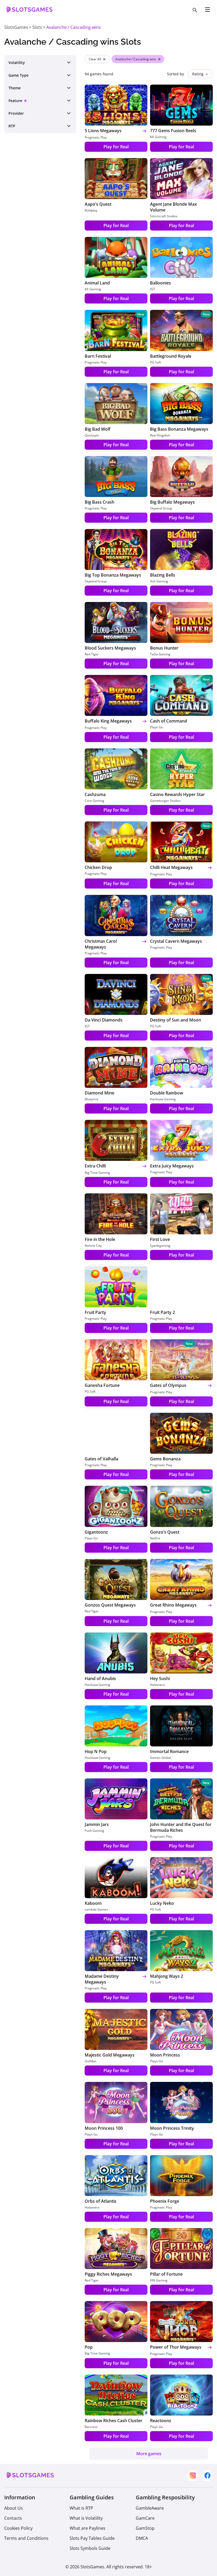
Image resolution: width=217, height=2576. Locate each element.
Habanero (157, 1685)
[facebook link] (207, 2476)
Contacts (13, 2518)
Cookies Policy (18, 2528)
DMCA (142, 2538)
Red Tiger (92, 654)
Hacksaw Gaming (163, 1099)
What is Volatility (86, 2518)
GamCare (145, 2518)
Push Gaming (94, 1831)
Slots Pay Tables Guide (92, 2538)
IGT (153, 289)
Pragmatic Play (96, 137)
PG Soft (155, 362)
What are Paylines (87, 2528)
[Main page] (28, 12)
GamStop (145, 2528)
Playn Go (157, 727)
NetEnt (155, 1538)
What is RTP (81, 2508)
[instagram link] (193, 2476)
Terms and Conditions (26, 2538)
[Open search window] (195, 10)
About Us (13, 2508)
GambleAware (150, 2508)
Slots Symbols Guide (90, 2548)
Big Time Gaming (97, 1173)
